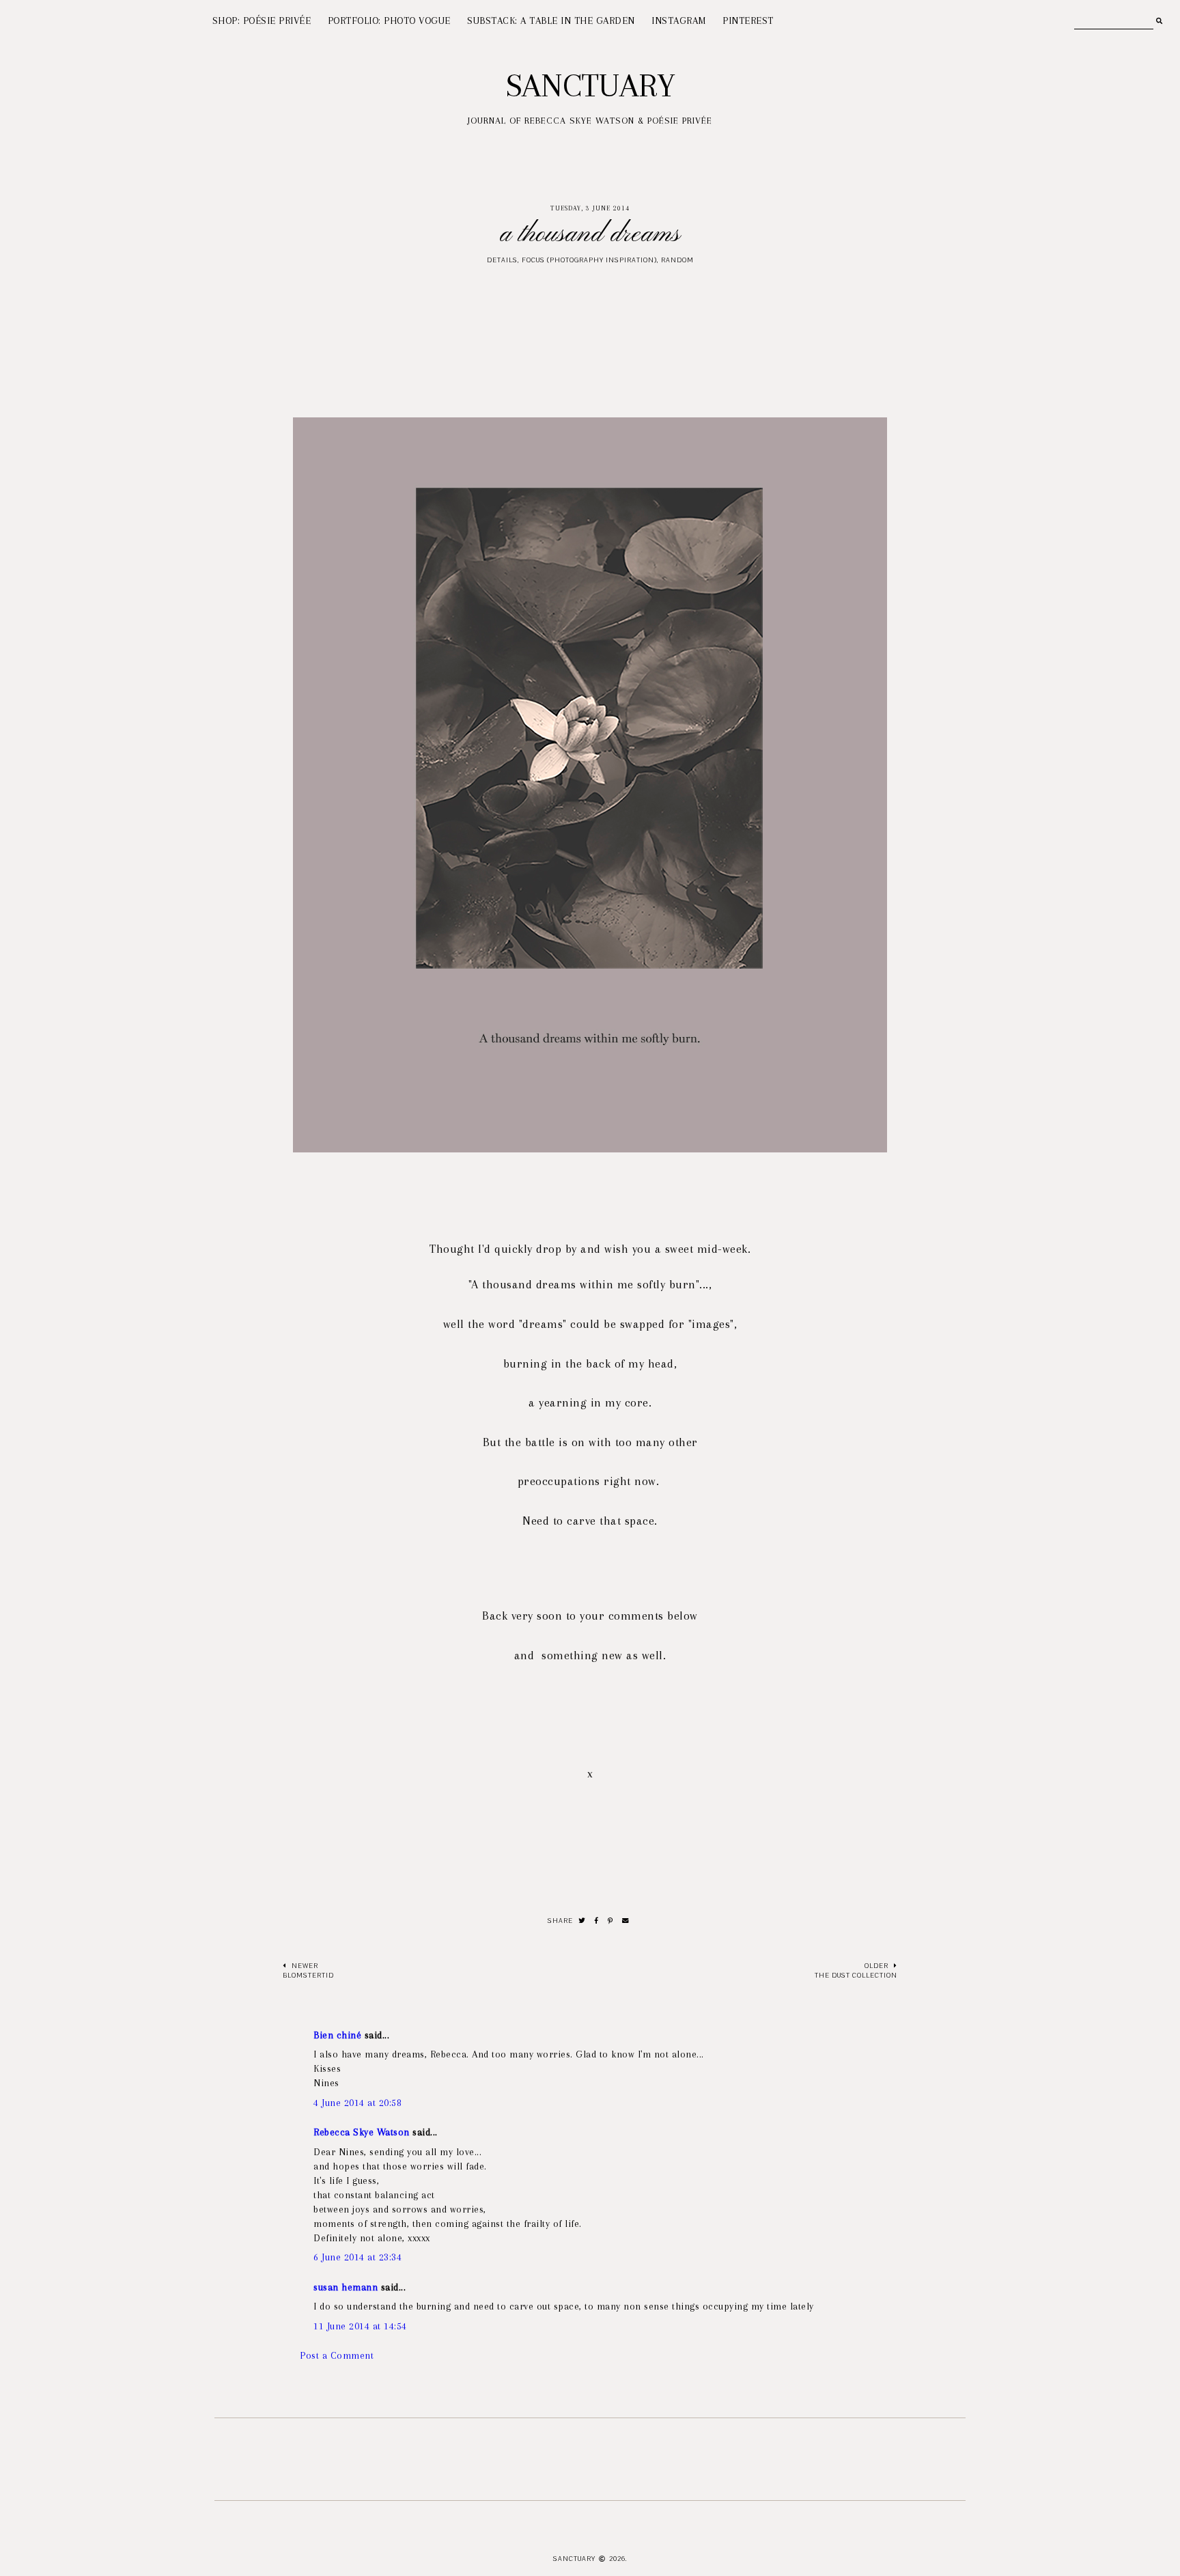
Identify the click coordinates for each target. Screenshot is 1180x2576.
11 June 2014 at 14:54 (360, 2326)
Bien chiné (337, 2035)
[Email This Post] (626, 1921)
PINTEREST (748, 20)
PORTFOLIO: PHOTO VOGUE (389, 20)
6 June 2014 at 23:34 (357, 2257)
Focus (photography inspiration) (589, 260)
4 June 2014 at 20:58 (357, 2103)
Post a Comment (337, 2355)
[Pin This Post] (610, 1921)
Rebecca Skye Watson (362, 2132)
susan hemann (346, 2287)
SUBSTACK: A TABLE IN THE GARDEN (551, 20)
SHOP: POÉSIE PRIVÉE (262, 20)
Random (677, 260)
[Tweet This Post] (582, 1921)
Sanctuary (590, 85)
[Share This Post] (597, 1921)
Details (502, 260)
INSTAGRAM (679, 20)
